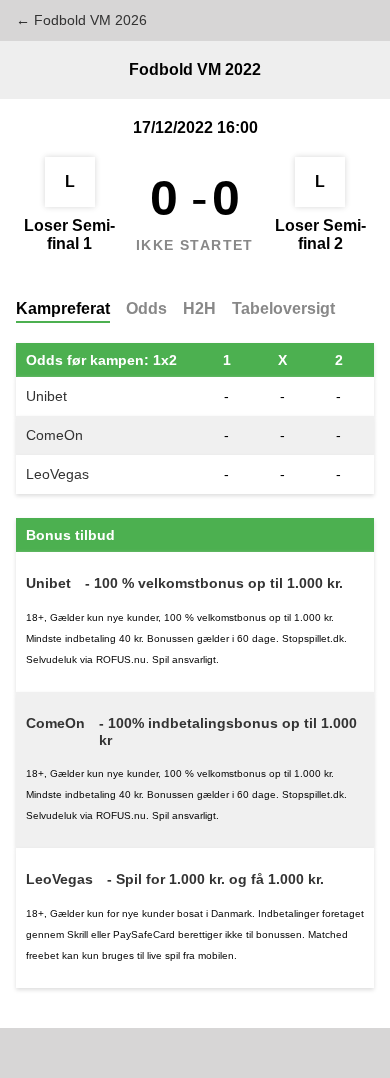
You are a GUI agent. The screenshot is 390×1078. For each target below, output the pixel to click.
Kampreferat (63, 308)
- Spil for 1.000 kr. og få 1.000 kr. (215, 879)
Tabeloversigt (283, 308)
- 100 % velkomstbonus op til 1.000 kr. (214, 583)
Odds (146, 308)
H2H (199, 308)
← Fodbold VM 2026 (81, 20)
